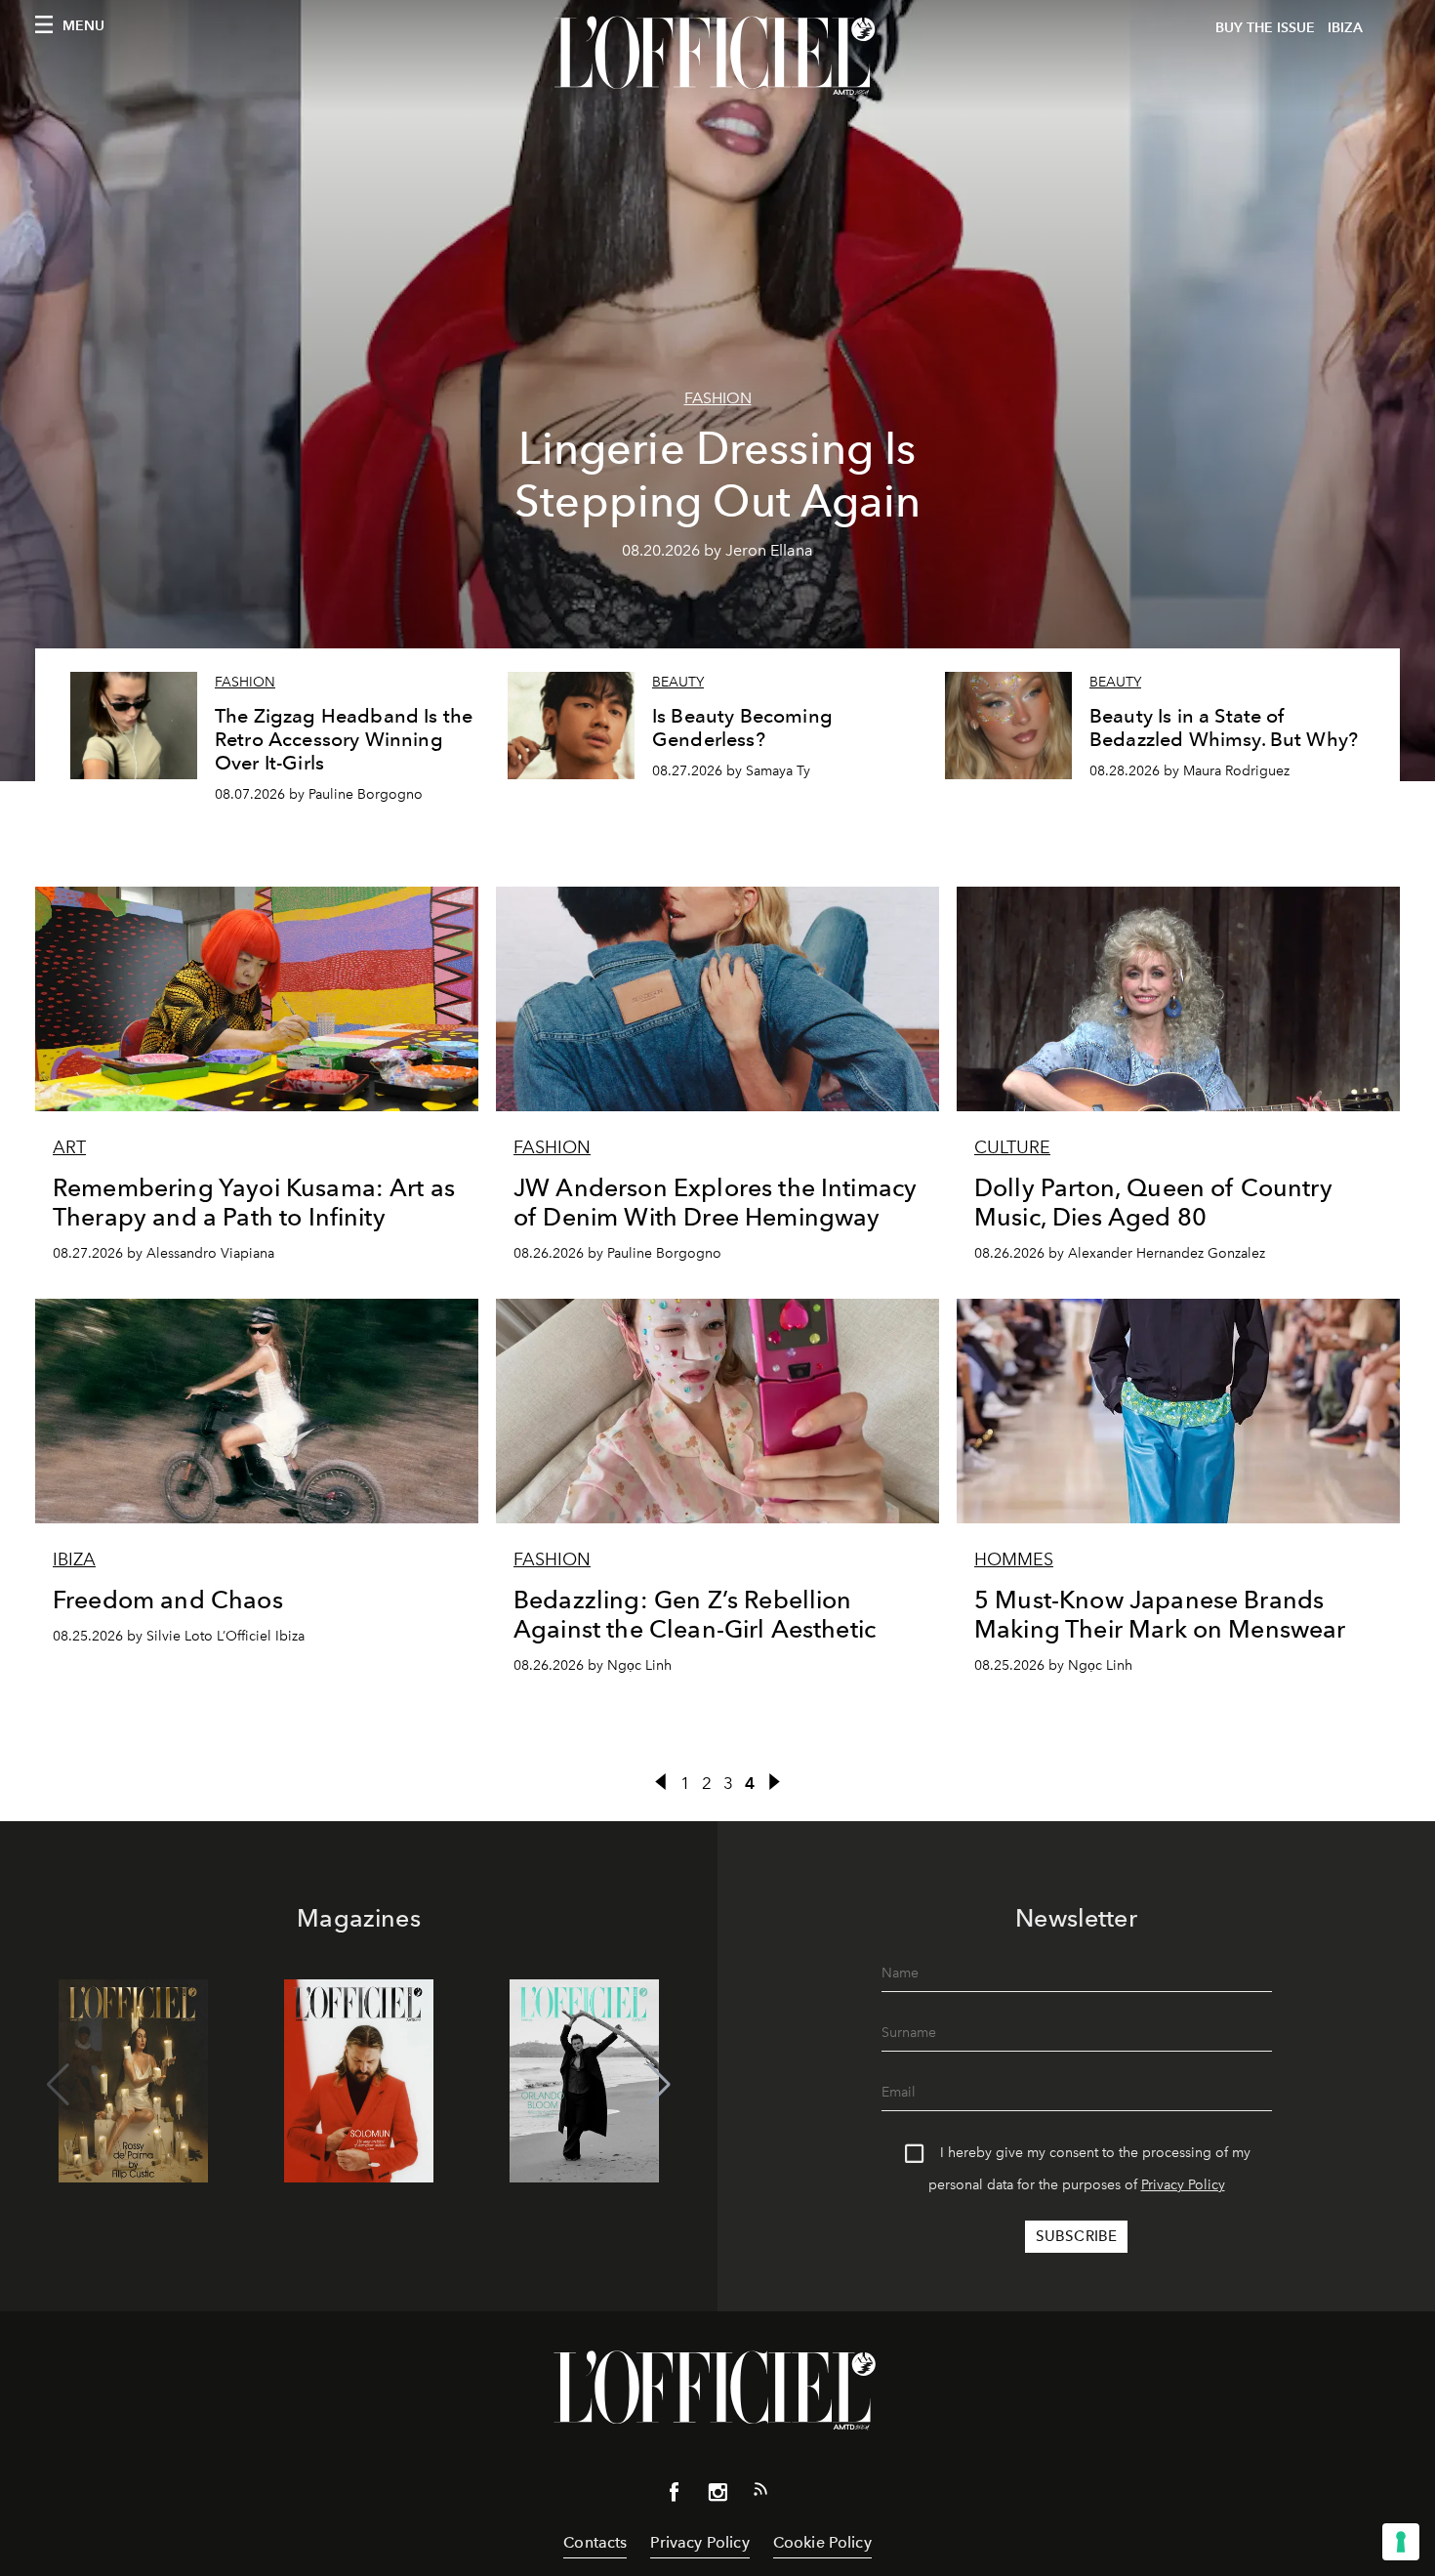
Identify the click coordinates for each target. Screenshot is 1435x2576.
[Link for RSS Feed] (760, 2493)
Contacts (595, 2542)
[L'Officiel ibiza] (717, 56)
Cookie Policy (822, 2542)
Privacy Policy (1183, 2185)
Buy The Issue (1265, 28)
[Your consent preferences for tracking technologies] (1401, 2542)
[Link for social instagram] (717, 2496)
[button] (659, 2085)
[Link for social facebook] (675, 2496)
